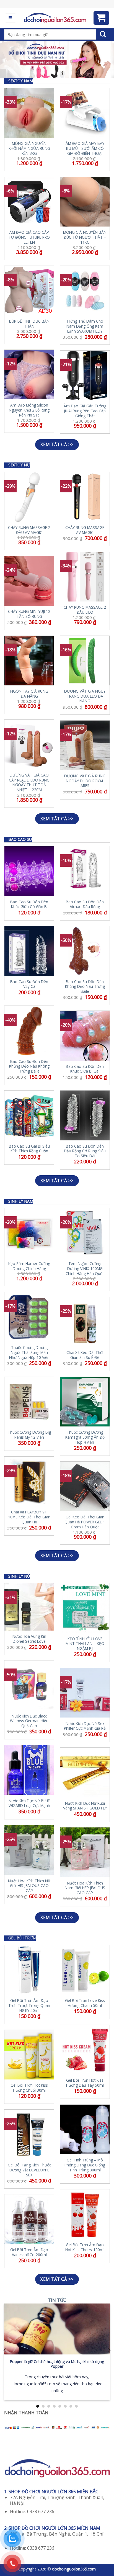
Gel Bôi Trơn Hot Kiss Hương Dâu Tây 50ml (85, 2083)
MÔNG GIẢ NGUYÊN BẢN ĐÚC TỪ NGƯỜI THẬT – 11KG (85, 237)
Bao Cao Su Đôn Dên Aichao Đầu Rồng (85, 904)
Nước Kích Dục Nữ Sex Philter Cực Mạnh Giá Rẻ (85, 1726)
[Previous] (5, 2350)
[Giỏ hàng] (102, 18)
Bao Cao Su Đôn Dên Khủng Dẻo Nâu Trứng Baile (85, 987)
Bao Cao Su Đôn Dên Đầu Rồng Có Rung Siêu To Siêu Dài (85, 1151)
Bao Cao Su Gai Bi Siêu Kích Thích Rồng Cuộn (29, 1149)
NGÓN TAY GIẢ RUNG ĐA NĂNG (29, 694)
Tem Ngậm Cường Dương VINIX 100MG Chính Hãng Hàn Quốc (85, 1268)
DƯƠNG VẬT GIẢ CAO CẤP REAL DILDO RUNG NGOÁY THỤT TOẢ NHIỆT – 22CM (29, 782)
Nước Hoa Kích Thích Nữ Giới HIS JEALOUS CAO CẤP (29, 1886)
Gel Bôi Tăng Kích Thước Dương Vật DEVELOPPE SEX (29, 2170)
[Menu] (11, 18)
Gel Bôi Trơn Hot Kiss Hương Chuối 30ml (29, 2088)
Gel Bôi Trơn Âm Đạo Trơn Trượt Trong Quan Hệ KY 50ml (29, 2005)
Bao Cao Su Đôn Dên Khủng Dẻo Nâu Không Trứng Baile (29, 1066)
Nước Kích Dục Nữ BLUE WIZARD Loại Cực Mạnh (29, 1803)
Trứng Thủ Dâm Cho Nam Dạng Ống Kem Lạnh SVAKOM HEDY (85, 326)
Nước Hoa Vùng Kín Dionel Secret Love (29, 1639)
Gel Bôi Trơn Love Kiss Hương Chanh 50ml (85, 2003)
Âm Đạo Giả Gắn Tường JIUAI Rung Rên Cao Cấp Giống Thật (85, 411)
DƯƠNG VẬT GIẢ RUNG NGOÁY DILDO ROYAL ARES (85, 781)
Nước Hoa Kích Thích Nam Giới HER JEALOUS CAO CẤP (85, 1888)
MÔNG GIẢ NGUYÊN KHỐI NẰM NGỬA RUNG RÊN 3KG (29, 148)
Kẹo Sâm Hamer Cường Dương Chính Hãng (29, 1266)
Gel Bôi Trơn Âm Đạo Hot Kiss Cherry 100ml (85, 2247)
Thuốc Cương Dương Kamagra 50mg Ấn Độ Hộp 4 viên (85, 1437)
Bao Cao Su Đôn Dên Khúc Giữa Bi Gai (85, 1069)
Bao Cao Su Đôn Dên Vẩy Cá (29, 984)
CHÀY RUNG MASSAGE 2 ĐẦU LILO (85, 610)
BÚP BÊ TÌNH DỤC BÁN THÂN (29, 324)
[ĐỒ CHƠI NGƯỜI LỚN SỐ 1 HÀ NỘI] (55, 18)
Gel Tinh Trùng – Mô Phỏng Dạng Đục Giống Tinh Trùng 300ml (85, 2165)
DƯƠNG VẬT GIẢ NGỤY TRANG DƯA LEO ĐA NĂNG (85, 696)
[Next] (109, 2350)
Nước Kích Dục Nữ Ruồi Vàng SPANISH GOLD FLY (85, 1806)
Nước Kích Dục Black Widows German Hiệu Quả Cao (29, 1721)
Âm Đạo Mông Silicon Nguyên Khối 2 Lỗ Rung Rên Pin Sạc (29, 410)
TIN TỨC (57, 2300)
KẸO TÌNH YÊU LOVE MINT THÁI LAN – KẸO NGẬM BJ (85, 1644)
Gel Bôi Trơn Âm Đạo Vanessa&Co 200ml (29, 2252)
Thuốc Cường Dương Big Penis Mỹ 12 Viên (29, 1435)
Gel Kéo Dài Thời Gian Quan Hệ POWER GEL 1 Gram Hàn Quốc (85, 1522)
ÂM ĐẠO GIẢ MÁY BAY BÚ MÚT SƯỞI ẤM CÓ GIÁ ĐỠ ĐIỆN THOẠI (85, 148)
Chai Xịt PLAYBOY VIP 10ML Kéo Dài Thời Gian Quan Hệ (29, 1517)
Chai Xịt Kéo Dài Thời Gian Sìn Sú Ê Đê (85, 1355)
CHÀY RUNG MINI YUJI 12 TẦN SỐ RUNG (29, 614)
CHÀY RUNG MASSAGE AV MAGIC (85, 530)
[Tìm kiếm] (103, 34)
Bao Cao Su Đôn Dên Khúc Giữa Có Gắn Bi (29, 904)
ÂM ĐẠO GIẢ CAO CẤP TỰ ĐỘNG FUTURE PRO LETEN (29, 237)
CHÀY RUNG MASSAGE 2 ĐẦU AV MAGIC (29, 530)
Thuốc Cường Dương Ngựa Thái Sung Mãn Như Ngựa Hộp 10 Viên (29, 1352)
